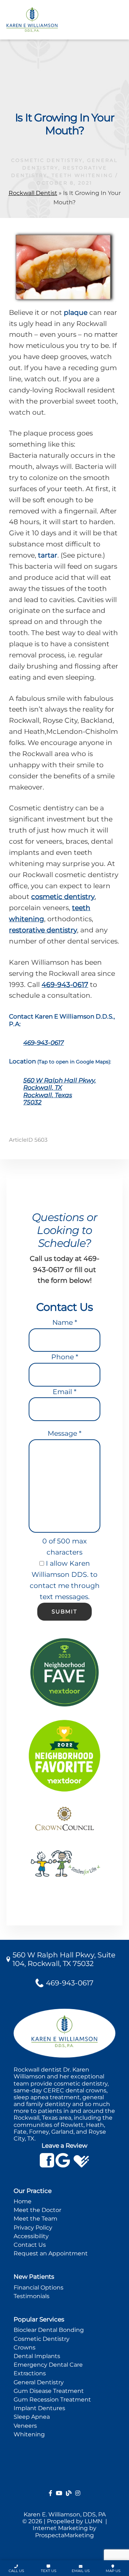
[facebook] (51, 2493)
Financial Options (39, 2288)
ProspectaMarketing (64, 2535)
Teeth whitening (82, 175)
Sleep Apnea (32, 2417)
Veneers (25, 2426)
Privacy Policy (33, 2228)
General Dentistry (39, 2382)
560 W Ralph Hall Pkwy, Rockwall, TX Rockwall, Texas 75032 (60, 1091)
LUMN (94, 2521)
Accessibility (31, 2236)
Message (64, 1433)
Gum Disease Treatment (49, 2391)
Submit (64, 1611)
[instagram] (78, 2493)
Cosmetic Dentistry (47, 160)
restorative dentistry (43, 930)
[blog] (69, 2493)
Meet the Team (35, 2219)
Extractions (30, 2373)
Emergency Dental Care (48, 2365)
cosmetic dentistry (63, 897)
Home (23, 2201)
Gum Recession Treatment (52, 2400)
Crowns (25, 2347)
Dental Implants (37, 2356)
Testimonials (32, 2296)
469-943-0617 (65, 985)
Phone (65, 1357)
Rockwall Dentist (33, 193)
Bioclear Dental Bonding (49, 2330)
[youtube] (59, 2493)
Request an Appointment (51, 2253)
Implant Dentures (39, 2408)
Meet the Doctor (37, 2210)
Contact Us (30, 2245)
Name (65, 1322)
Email (64, 1392)
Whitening (29, 2434)
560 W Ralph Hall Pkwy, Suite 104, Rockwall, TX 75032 (64, 1959)
